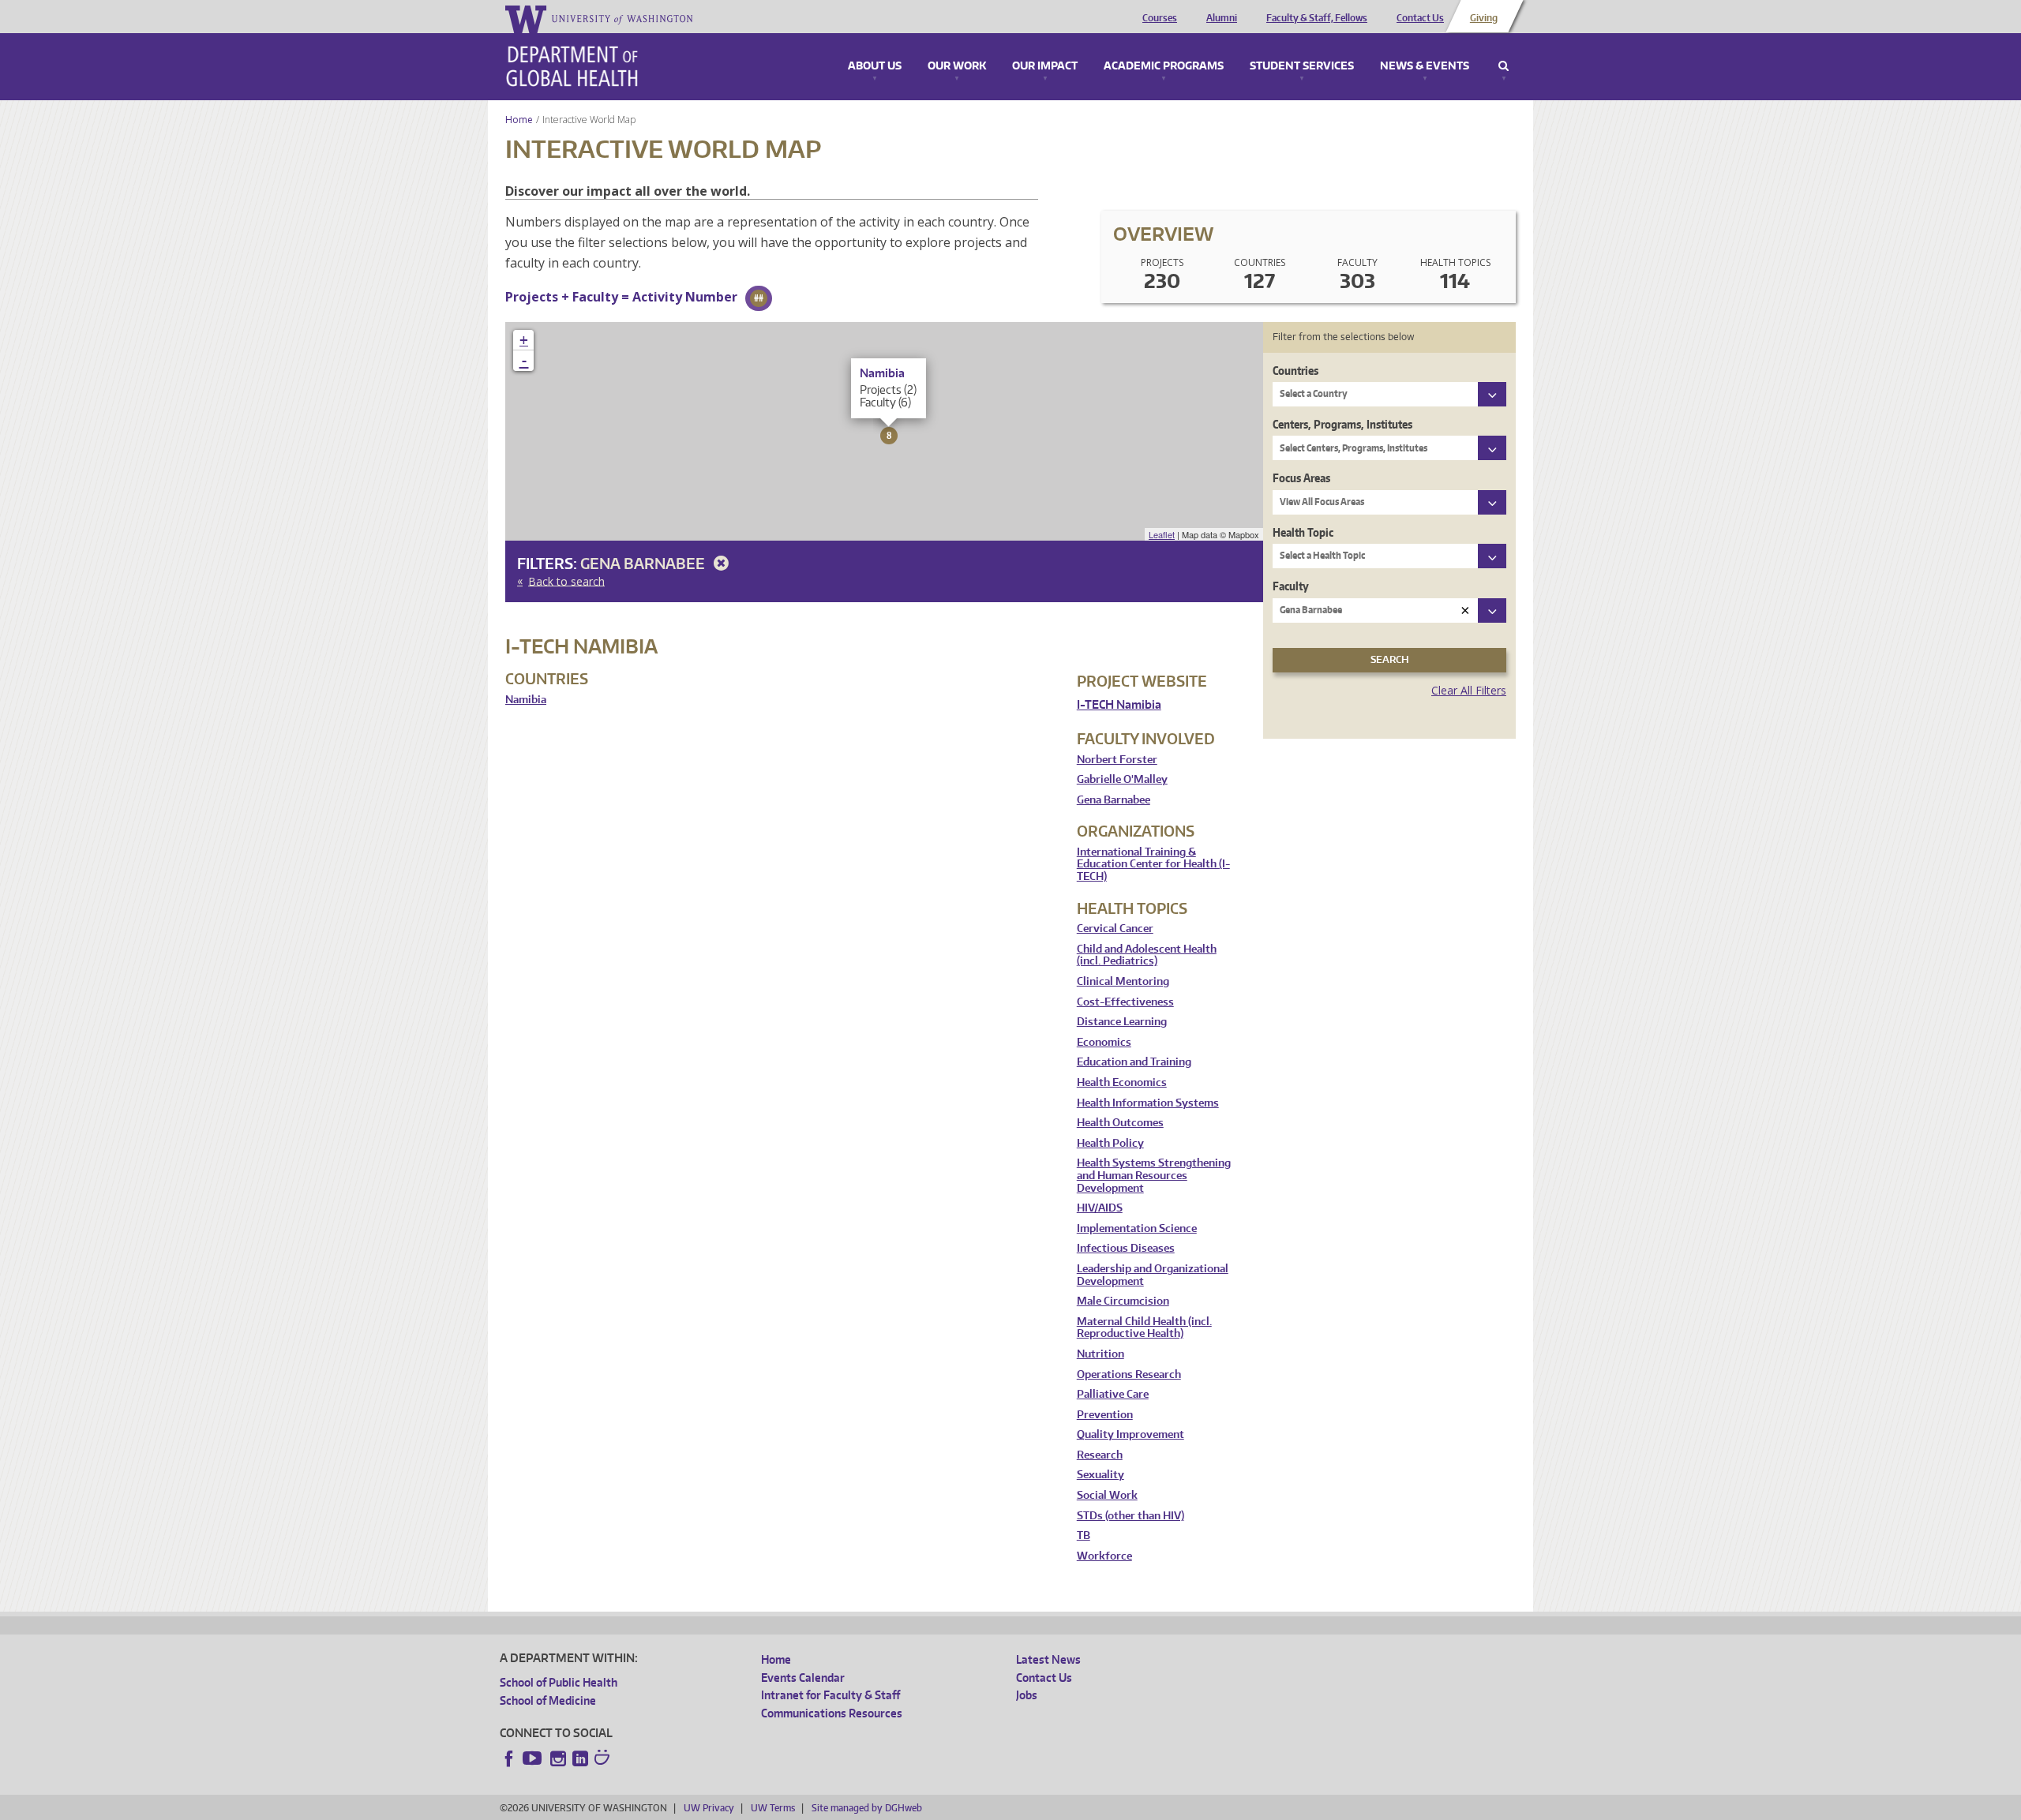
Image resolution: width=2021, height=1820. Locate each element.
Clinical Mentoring (1123, 981)
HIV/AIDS (1100, 1208)
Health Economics (1122, 1082)
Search (1504, 66)
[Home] (572, 66)
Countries (1295, 371)
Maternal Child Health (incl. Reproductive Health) (1144, 1328)
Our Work (957, 66)
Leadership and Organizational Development (1153, 1275)
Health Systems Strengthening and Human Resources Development (1154, 1175)
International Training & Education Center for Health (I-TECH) (1153, 864)
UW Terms (773, 1808)
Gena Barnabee (644, 563)
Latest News (1048, 1659)
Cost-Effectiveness (1125, 1002)
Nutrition (1100, 1354)
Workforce (1104, 1556)
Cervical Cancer (1115, 929)
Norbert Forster (1117, 760)
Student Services (1302, 66)
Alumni (1222, 18)
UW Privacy (709, 1808)
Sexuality (1100, 1475)
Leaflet (1162, 534)
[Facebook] (509, 1758)
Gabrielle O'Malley (1122, 779)
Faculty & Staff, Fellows (1317, 18)
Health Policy (1110, 1143)
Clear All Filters (1469, 690)
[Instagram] (558, 1758)
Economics (1104, 1042)
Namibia (526, 700)
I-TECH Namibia (1119, 704)
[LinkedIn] (580, 1758)
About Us (875, 66)
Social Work (1107, 1495)
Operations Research (1129, 1374)
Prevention (1105, 1415)
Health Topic (1303, 532)
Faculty (1291, 586)
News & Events (1425, 66)
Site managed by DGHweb (867, 1808)
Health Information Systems (1148, 1103)
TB (1084, 1535)
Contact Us (1420, 18)
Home (519, 120)
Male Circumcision (1123, 1301)
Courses (1160, 18)
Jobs (1027, 1695)
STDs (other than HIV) (1130, 1516)
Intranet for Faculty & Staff (831, 1695)
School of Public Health (559, 1682)
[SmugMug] (604, 1759)
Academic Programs (1164, 66)
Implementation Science (1137, 1228)
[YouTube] (534, 1758)
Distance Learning (1122, 1022)
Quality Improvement (1130, 1434)
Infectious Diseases (1126, 1248)
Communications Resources (832, 1713)
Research (1100, 1455)
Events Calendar (803, 1678)
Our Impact (1045, 66)
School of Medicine (548, 1700)
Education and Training (1134, 1062)
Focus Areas (1301, 478)
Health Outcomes (1120, 1123)
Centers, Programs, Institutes (1342, 424)
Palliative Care (1113, 1394)
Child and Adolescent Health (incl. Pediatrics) (1147, 955)
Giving (1484, 18)
